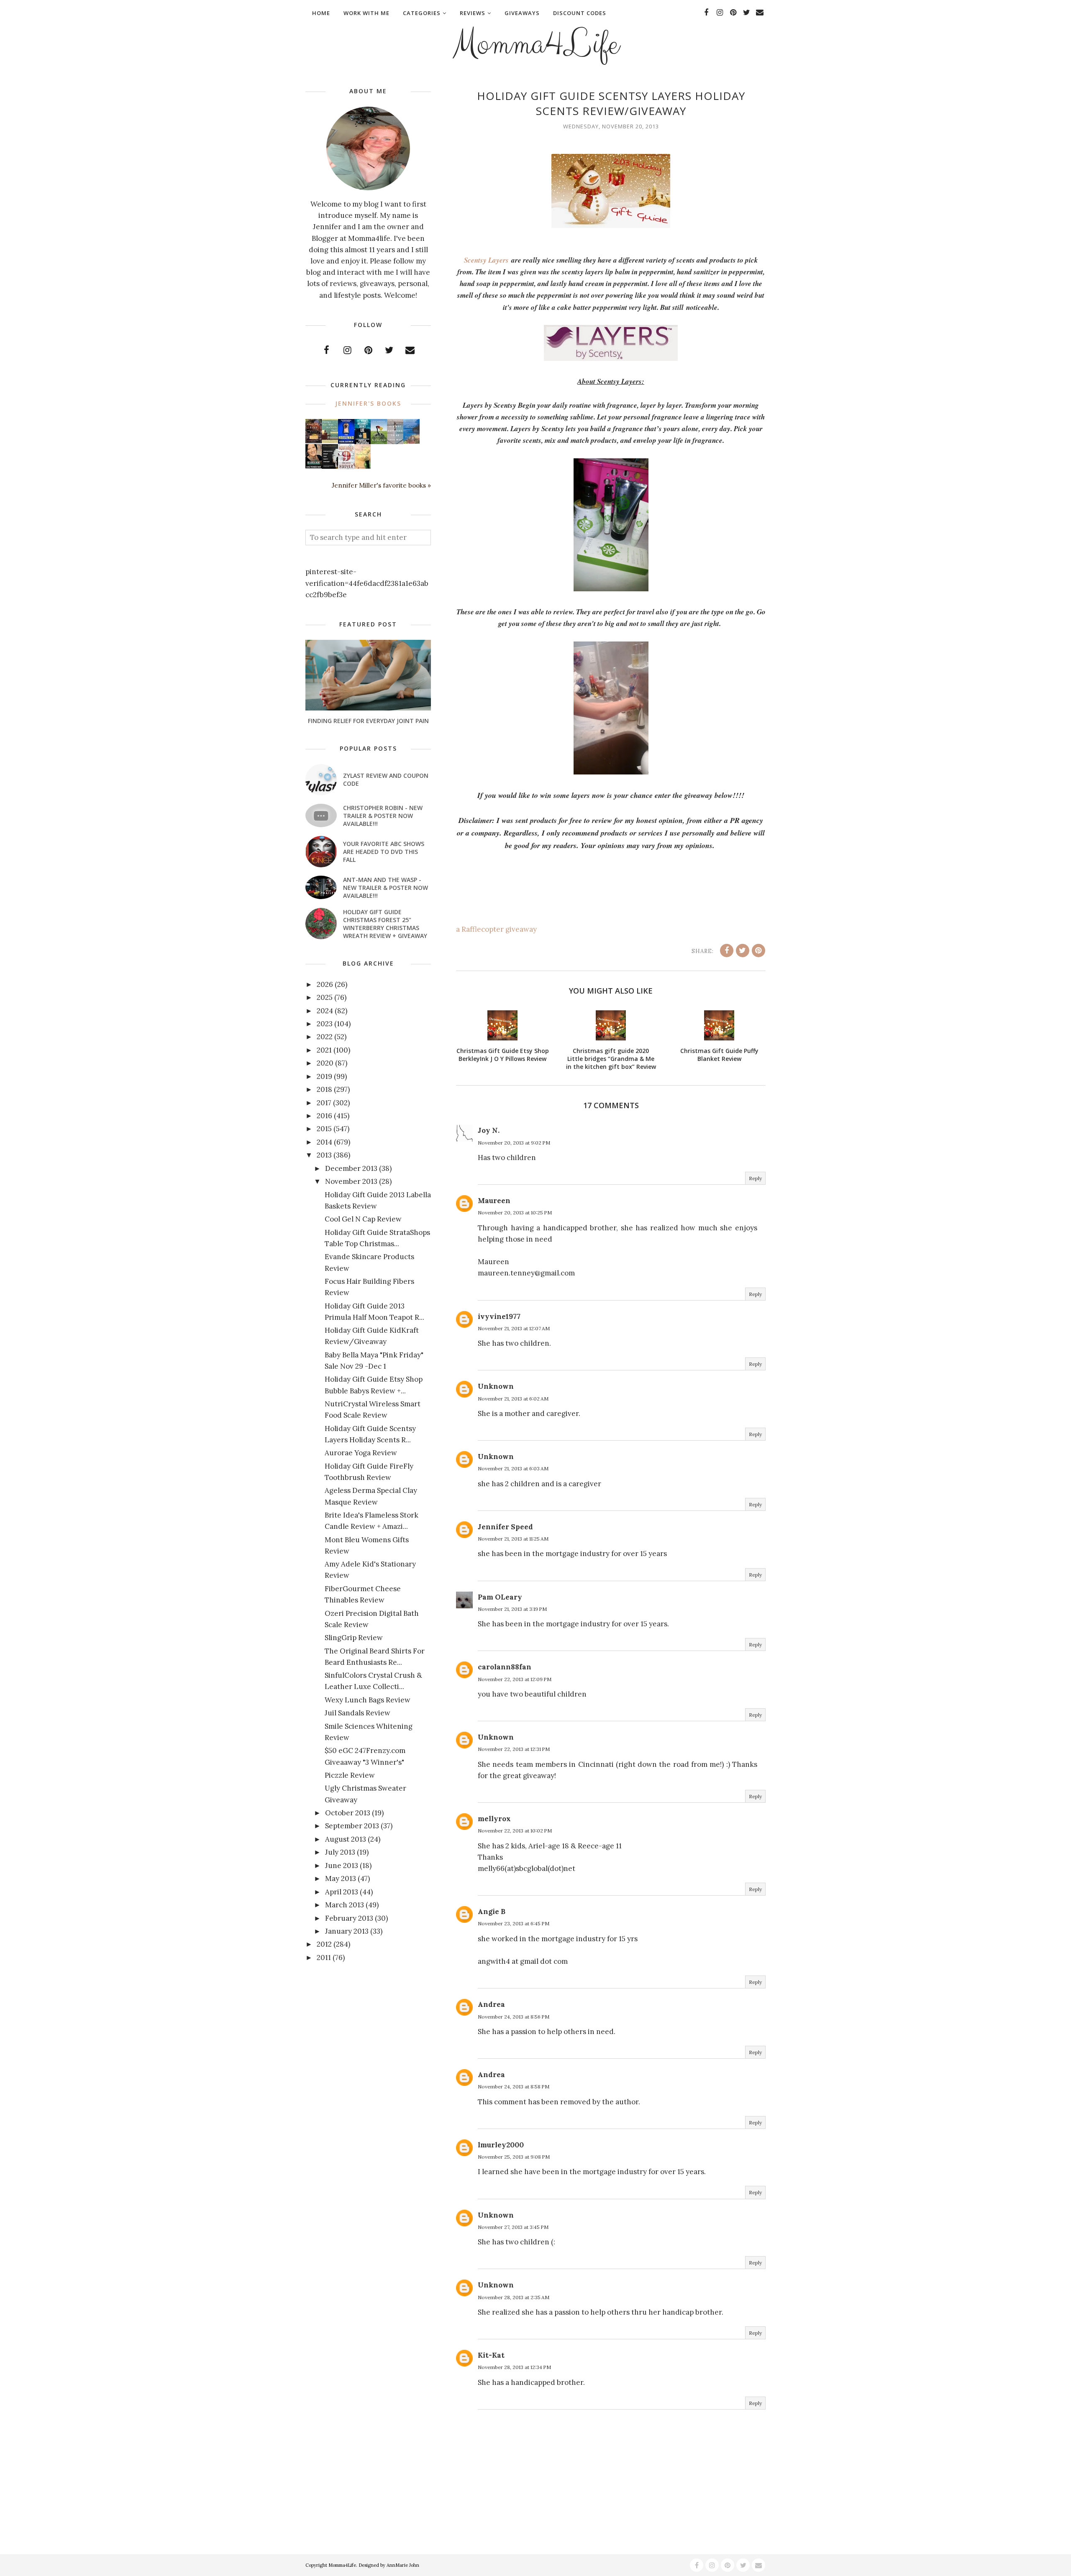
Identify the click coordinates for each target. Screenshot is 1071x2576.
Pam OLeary (500, 1597)
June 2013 (342, 1866)
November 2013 (351, 1181)
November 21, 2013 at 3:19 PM (512, 1609)
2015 (324, 1129)
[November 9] (346, 467)
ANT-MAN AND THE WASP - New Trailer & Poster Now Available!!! (386, 888)
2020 (325, 1063)
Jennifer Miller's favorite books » (381, 485)
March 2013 (345, 1905)
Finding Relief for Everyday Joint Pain (368, 721)
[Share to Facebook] (727, 951)
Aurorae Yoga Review (361, 1453)
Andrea (491, 2004)
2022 (325, 1037)
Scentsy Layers (486, 260)
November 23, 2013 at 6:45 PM (514, 1923)
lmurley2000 (501, 2145)
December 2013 (351, 1168)
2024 (325, 1011)
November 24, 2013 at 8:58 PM (514, 2087)
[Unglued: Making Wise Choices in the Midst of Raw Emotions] (379, 442)
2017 (324, 1103)
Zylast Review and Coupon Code (386, 779)
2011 (324, 1958)
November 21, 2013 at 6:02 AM (513, 1399)
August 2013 (346, 1839)
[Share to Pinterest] (758, 951)
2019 (324, 1076)
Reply (755, 1178)
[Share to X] (743, 951)
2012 (324, 1944)
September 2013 (352, 1826)
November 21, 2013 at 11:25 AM (513, 1539)
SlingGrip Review (354, 1638)
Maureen (494, 1201)
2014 (324, 1142)
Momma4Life (535, 44)
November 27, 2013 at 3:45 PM (513, 2227)
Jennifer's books (368, 403)
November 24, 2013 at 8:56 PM (514, 2017)
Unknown (496, 1386)
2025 (325, 997)
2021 (324, 1050)
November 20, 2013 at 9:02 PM (514, 1143)
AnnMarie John (403, 2565)
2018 (324, 1089)
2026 (325, 984)
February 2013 (349, 1918)
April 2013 (342, 1892)
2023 (325, 1024)
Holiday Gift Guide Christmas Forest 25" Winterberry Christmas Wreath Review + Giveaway (385, 924)
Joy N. (489, 1130)
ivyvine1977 (499, 1316)
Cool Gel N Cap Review (363, 1219)
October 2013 (348, 1813)
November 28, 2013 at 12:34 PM (514, 2367)
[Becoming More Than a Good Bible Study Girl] (314, 466)
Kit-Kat (491, 2355)
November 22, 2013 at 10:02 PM (515, 1831)
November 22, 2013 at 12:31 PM (514, 1749)
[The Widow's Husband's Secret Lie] (363, 442)
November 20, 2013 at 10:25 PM (515, 1213)
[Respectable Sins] (314, 441)
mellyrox (494, 1819)
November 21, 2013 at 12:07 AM (514, 1328)
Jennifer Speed (505, 1527)
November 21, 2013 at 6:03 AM (513, 1468)
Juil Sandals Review (357, 1713)
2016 (324, 1116)
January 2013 (347, 1931)
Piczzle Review (350, 1775)
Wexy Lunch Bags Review (368, 1700)
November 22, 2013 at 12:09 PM (515, 1679)
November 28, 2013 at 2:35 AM (514, 2297)
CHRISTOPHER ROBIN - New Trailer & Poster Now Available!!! (383, 816)
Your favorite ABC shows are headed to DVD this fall (384, 852)
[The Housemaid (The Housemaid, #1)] (346, 441)
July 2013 (340, 1852)
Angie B (492, 1912)
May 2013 (341, 1878)
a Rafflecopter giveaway (496, 929)
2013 (324, 1155)
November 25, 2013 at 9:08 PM (514, 2157)
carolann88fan (505, 1667)
